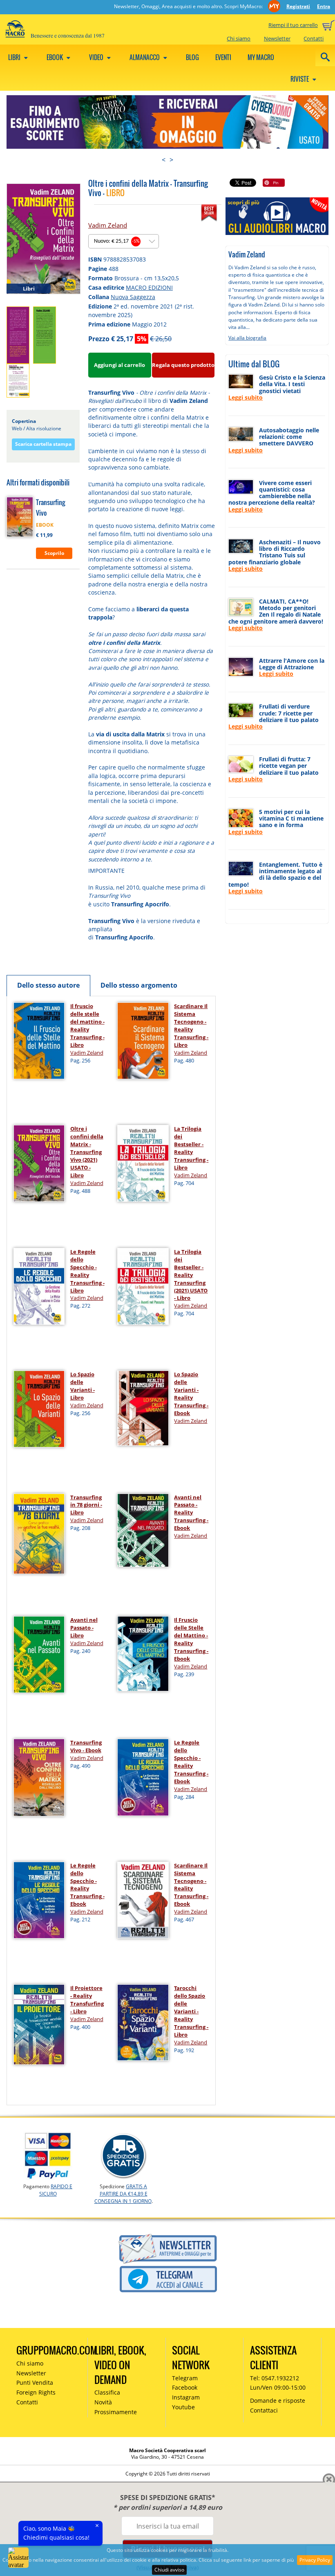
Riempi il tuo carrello (293, 25)
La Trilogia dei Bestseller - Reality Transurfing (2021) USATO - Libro (191, 1275)
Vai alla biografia (247, 338)
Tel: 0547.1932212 (275, 2378)
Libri (15, 57)
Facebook (185, 2387)
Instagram (186, 2397)
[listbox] (124, 241)
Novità (103, 2402)
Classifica (107, 2392)
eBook (55, 57)
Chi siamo (239, 38)
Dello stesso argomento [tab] (139, 985)
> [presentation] (171, 160)
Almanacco (145, 57)
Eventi (223, 57)
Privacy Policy (315, 2560)
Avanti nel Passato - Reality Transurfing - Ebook (191, 1513)
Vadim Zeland (108, 225)
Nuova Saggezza (133, 297)
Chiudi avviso (169, 2570)
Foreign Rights (36, 2392)
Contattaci (264, 2410)
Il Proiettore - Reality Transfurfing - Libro (87, 2000)
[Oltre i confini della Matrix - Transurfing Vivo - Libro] (44, 238)
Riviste (300, 79)
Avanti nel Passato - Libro (84, 1628)
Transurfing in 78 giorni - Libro (86, 1505)
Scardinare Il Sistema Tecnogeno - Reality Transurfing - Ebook (191, 1885)
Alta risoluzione (44, 428)
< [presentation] (164, 160)
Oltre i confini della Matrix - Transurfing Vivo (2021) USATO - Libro (87, 1152)
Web (17, 428)
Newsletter (277, 38)
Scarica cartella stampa (43, 444)
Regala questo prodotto (183, 365)
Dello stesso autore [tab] (48, 985)
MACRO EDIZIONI (149, 287)
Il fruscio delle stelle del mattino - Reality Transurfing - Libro (87, 1025)
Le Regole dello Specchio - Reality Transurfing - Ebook (191, 1762)
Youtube (183, 2407)
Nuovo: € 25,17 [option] (117, 241)
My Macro (261, 57)
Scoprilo (54, 553)
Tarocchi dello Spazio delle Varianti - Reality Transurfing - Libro (191, 2011)
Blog (192, 57)
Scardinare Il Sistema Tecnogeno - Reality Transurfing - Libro (191, 1025)
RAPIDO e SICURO (56, 2190)
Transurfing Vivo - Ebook (86, 1746)
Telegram (185, 2378)
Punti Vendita (35, 2383)
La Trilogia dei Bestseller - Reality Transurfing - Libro (191, 1148)
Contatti (314, 38)
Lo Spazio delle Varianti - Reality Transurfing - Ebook (191, 1394)
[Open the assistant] (18, 2558)
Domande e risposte (278, 2400)
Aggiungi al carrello (119, 365)
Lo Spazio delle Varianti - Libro (83, 1386)
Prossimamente (116, 2412)
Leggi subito (246, 397)
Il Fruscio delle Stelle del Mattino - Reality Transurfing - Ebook (191, 1639)
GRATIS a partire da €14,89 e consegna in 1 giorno (123, 2194)
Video (97, 57)
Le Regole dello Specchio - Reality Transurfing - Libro (87, 1271)
